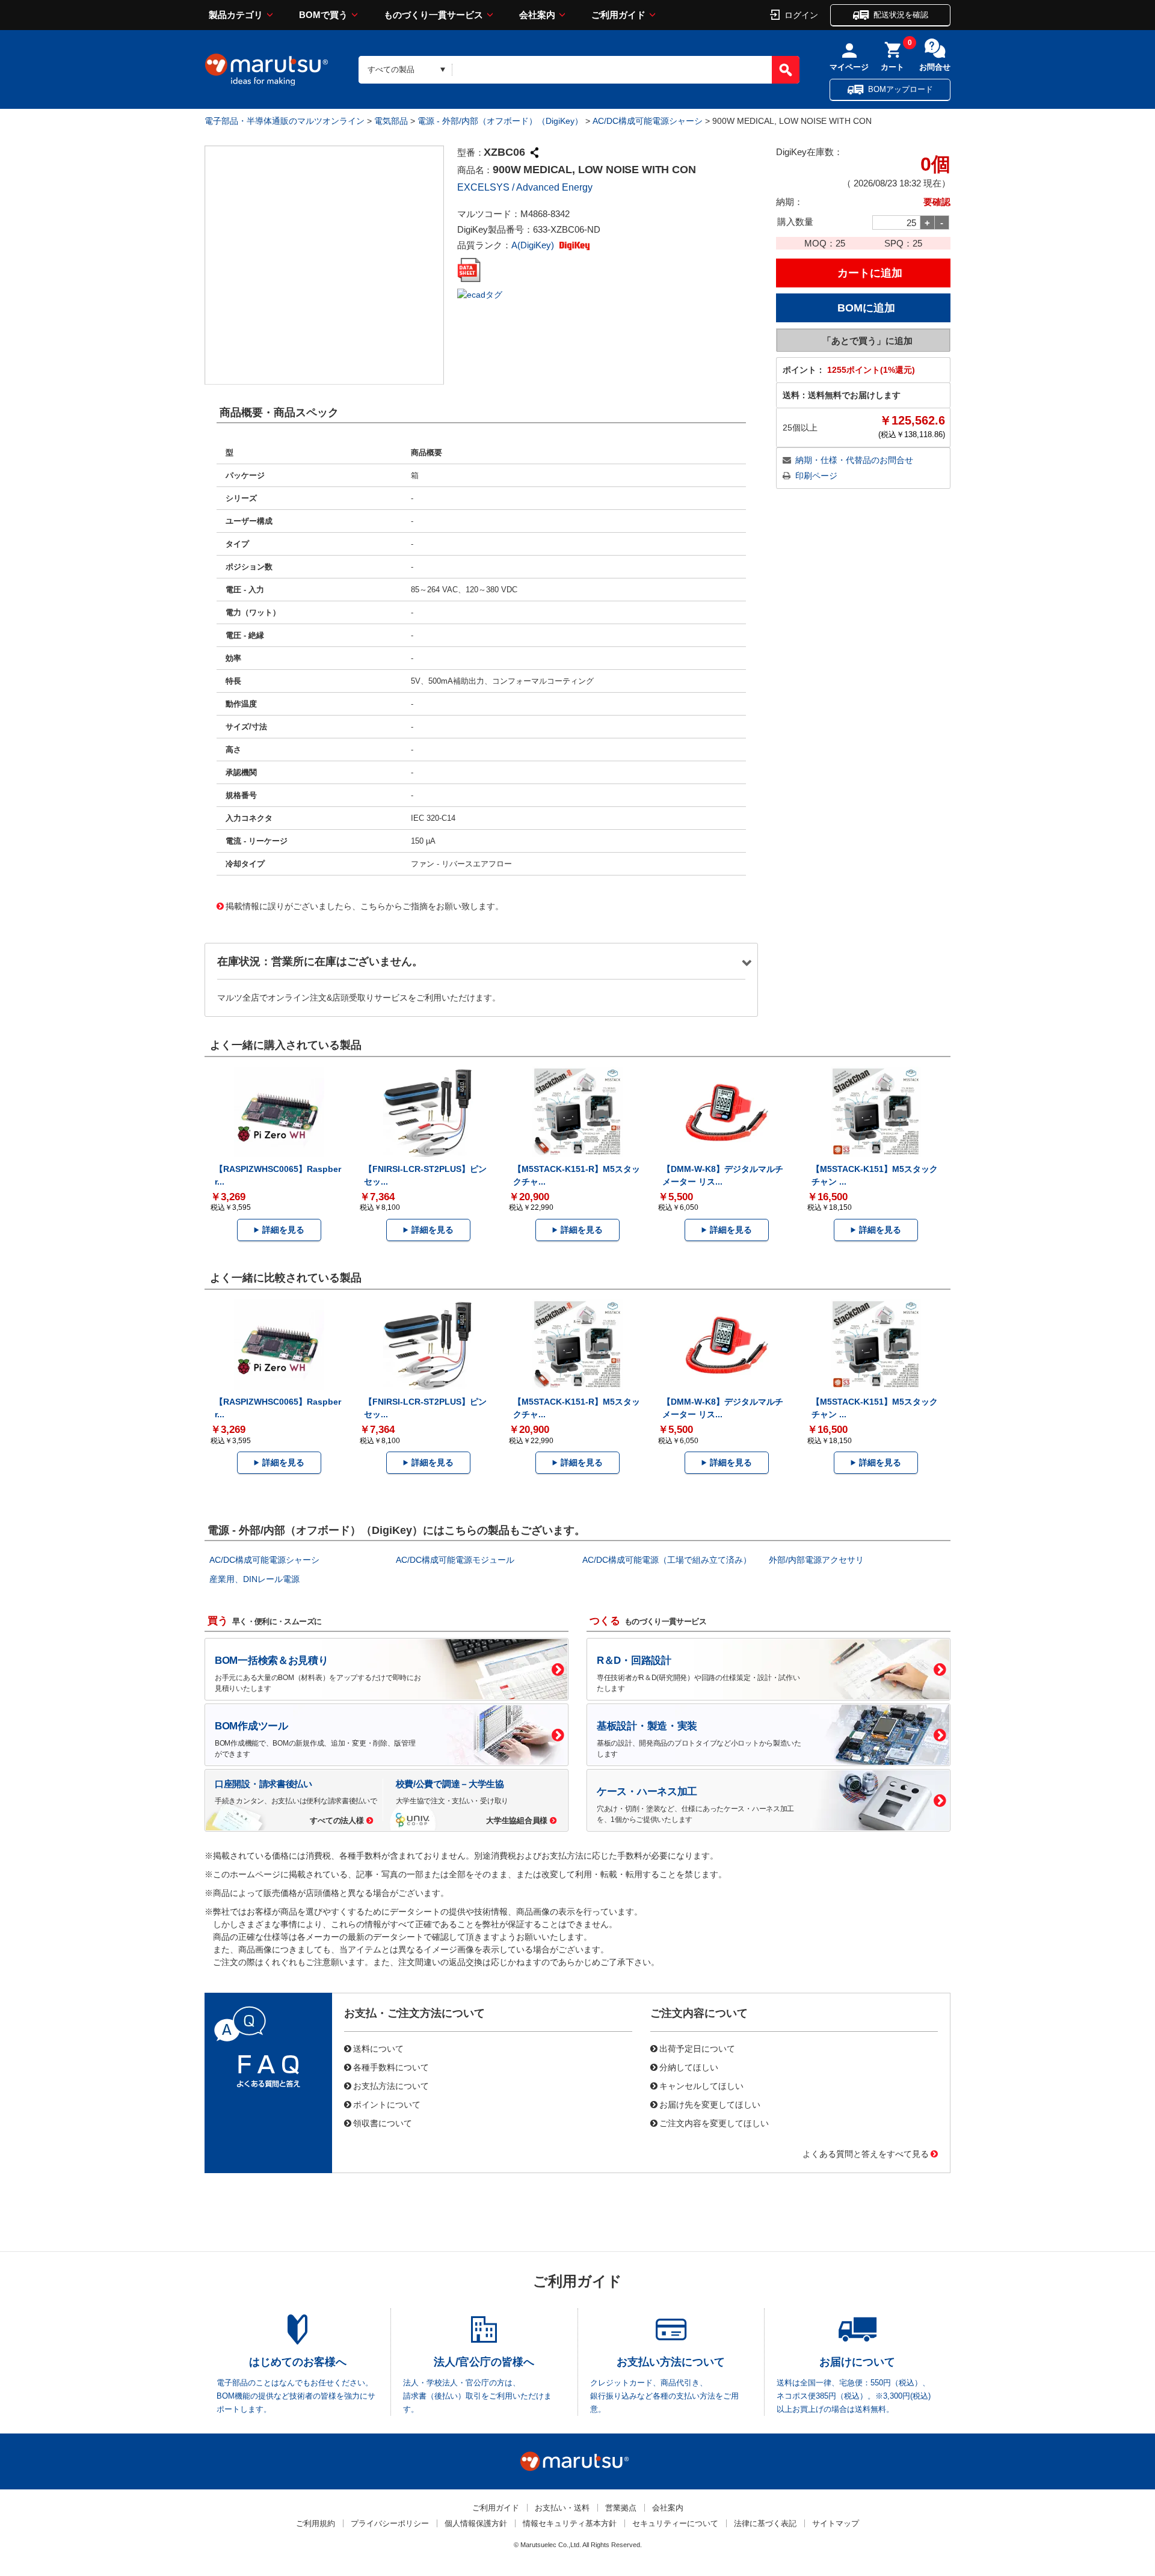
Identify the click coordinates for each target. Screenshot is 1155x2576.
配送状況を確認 (901, 15)
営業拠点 (621, 2508)
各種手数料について (391, 2067)
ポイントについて (387, 2104)
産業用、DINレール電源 (254, 1579)
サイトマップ (836, 2523)
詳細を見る (283, 1230)
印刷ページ (816, 476)
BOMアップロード (901, 89)
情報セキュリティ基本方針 (570, 2523)
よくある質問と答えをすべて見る (866, 2153)
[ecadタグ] (480, 294)
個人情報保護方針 (476, 2523)
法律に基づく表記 (765, 2523)
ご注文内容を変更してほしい (714, 2123)
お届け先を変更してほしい (710, 2104)
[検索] (786, 70)
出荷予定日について (697, 2048)
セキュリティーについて (675, 2523)
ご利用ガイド (618, 15)
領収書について (383, 2123)
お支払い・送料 (562, 2508)
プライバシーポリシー (390, 2523)
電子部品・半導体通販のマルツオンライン (285, 121)
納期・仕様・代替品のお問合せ (854, 460)
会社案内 (537, 15)
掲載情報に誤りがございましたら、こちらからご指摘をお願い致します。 (365, 906)
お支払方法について (391, 2085)
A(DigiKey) (534, 245)
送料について (378, 2048)
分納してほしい (689, 2067)
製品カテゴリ (236, 15)
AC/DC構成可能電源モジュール (455, 1560)
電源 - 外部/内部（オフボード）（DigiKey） (500, 121)
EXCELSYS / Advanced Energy (525, 187)
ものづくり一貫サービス (433, 15)
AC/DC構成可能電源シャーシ (648, 121)
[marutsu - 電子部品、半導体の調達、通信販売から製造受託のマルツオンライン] (266, 70)
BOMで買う (323, 15)
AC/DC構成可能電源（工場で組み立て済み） (667, 1560)
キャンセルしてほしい (701, 2085)
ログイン (801, 14)
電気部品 (391, 121)
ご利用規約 (316, 2523)
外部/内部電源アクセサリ (816, 1560)
